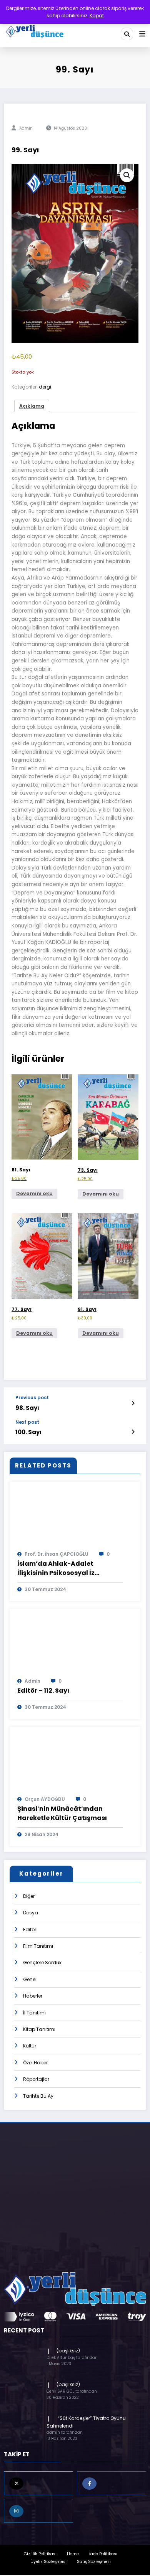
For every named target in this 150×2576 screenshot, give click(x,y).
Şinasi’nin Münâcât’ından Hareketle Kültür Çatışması (62, 1813)
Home (73, 2554)
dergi (45, 387)
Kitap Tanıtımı (39, 2029)
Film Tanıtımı (38, 1946)
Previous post (32, 1398)
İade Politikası (103, 2554)
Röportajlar (36, 2079)
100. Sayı (28, 1432)
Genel (30, 1979)
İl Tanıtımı (34, 2013)
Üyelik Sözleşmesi (48, 2562)
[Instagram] (38, 2511)
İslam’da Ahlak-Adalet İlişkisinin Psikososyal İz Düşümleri (56, 1568)
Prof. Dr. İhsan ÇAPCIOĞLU (57, 1554)
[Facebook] (112, 2483)
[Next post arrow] (133, 1432)
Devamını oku (34, 1193)
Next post (27, 1422)
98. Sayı (27, 1408)
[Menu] (142, 34)
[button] (127, 175)
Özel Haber (35, 2063)
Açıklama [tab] (32, 406)
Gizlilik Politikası (40, 2554)
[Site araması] (127, 34)
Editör (30, 1930)
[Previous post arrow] (133, 1403)
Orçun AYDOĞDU (45, 1799)
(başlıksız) (68, 2351)
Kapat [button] (97, 16)
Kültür (30, 2046)
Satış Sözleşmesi (94, 2562)
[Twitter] (38, 2483)
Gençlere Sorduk (42, 1962)
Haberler (33, 1996)
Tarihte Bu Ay (38, 2096)
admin (26, 128)
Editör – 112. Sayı (43, 1691)
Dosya (31, 1913)
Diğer (29, 1896)
